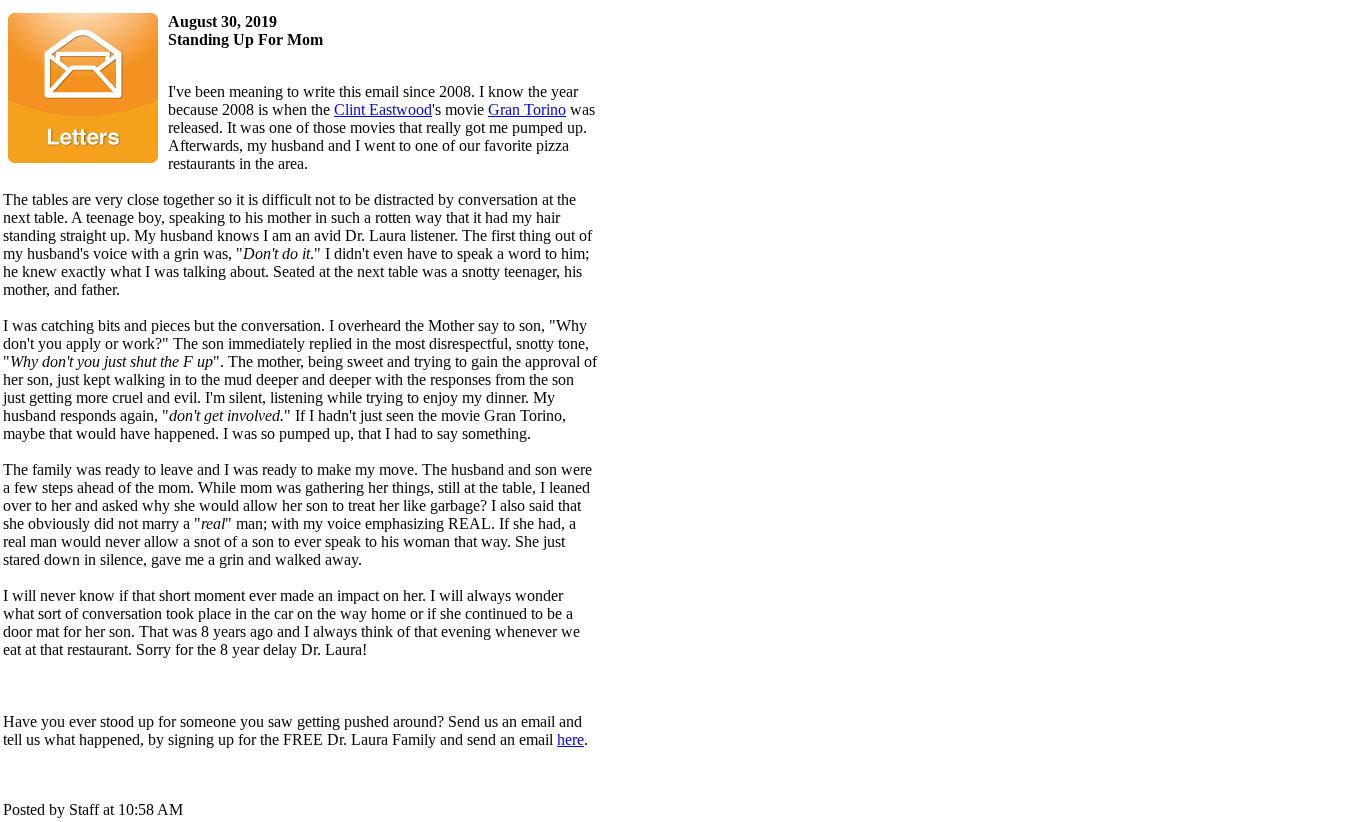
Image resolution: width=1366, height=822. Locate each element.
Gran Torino (527, 109)
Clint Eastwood (383, 109)
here (570, 739)
